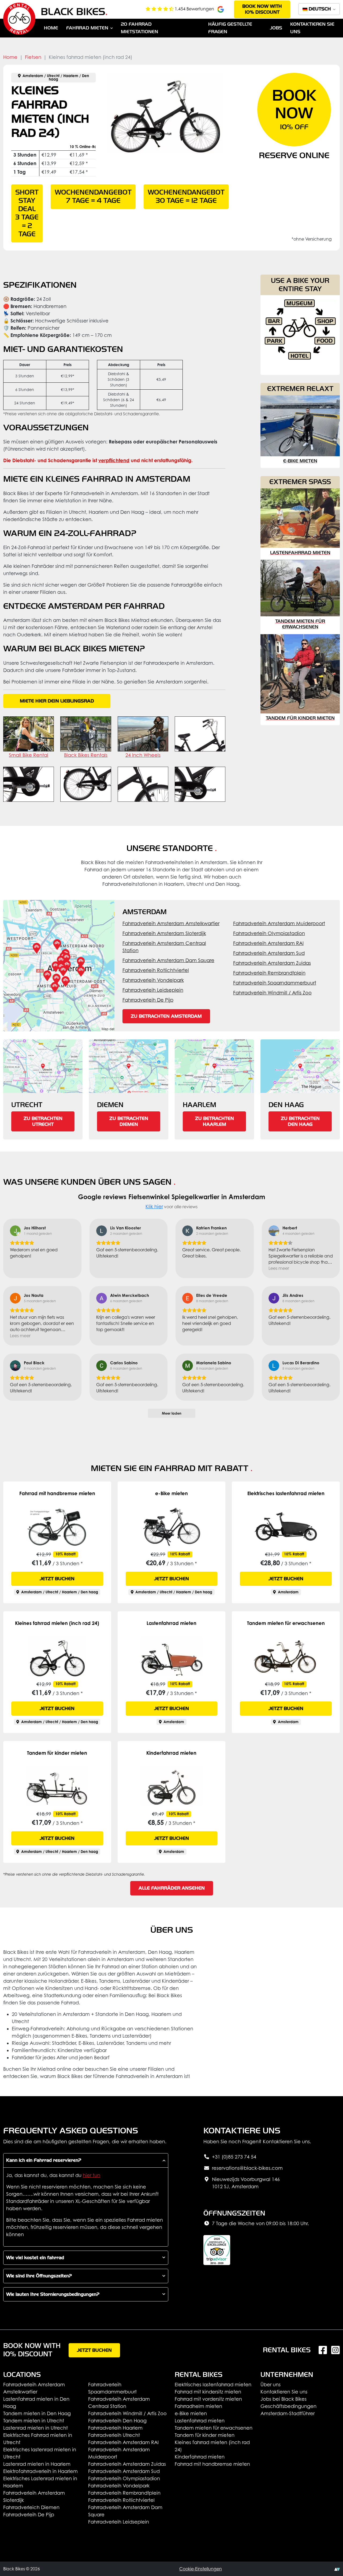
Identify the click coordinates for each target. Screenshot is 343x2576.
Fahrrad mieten (87, 28)
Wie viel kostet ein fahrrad (35, 2258)
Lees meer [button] (279, 1268)
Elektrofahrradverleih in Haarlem (40, 2471)
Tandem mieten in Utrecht (34, 2421)
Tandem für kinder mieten (205, 2435)
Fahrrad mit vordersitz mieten (208, 2399)
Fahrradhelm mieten (198, 2406)
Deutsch (320, 9)
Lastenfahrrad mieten (200, 2421)
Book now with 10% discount (262, 9)
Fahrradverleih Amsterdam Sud (269, 953)
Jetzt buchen (57, 1579)
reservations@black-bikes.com (247, 2168)
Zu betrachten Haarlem (215, 1121)
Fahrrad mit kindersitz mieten (208, 2392)
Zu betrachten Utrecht (43, 1121)
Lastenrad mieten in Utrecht (36, 2428)
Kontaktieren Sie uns (284, 2392)
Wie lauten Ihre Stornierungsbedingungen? (53, 2294)
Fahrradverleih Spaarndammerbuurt (275, 983)
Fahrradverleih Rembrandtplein (269, 973)
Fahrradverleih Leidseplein (153, 990)
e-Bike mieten (191, 2413)
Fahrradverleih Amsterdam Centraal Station (164, 947)
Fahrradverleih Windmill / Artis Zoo (272, 993)
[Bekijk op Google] (15, 1231)
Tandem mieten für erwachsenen (214, 2428)
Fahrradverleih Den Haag (117, 2421)
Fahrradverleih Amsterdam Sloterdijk (164, 933)
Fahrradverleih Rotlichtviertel (156, 970)
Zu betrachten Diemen (129, 1121)
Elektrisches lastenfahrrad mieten (213, 2385)
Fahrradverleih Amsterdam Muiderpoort (279, 923)
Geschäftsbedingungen (288, 2406)
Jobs (276, 28)
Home (51, 28)
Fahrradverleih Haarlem (115, 2428)
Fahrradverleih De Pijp (148, 1000)
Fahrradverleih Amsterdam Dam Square (168, 960)
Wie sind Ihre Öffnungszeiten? (39, 2276)
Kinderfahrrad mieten (200, 2457)
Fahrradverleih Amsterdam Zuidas (272, 963)
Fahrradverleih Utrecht (114, 2435)
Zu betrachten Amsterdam (166, 1016)
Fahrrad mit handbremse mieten (212, 2464)
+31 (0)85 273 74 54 (234, 2157)
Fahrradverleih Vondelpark (153, 980)
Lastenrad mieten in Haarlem (37, 2464)
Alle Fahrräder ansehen (172, 1888)
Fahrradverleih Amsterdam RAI (268, 943)
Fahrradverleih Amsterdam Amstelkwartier (171, 923)
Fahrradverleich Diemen (31, 2507)
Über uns (271, 2385)
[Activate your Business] (337, 2569)
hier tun (92, 2175)
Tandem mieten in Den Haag (37, 2413)
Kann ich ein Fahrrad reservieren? (44, 2160)
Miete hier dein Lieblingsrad (57, 701)
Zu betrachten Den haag (300, 1121)
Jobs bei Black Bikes (284, 2399)
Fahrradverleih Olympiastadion (269, 933)
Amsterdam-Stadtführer (288, 2413)
